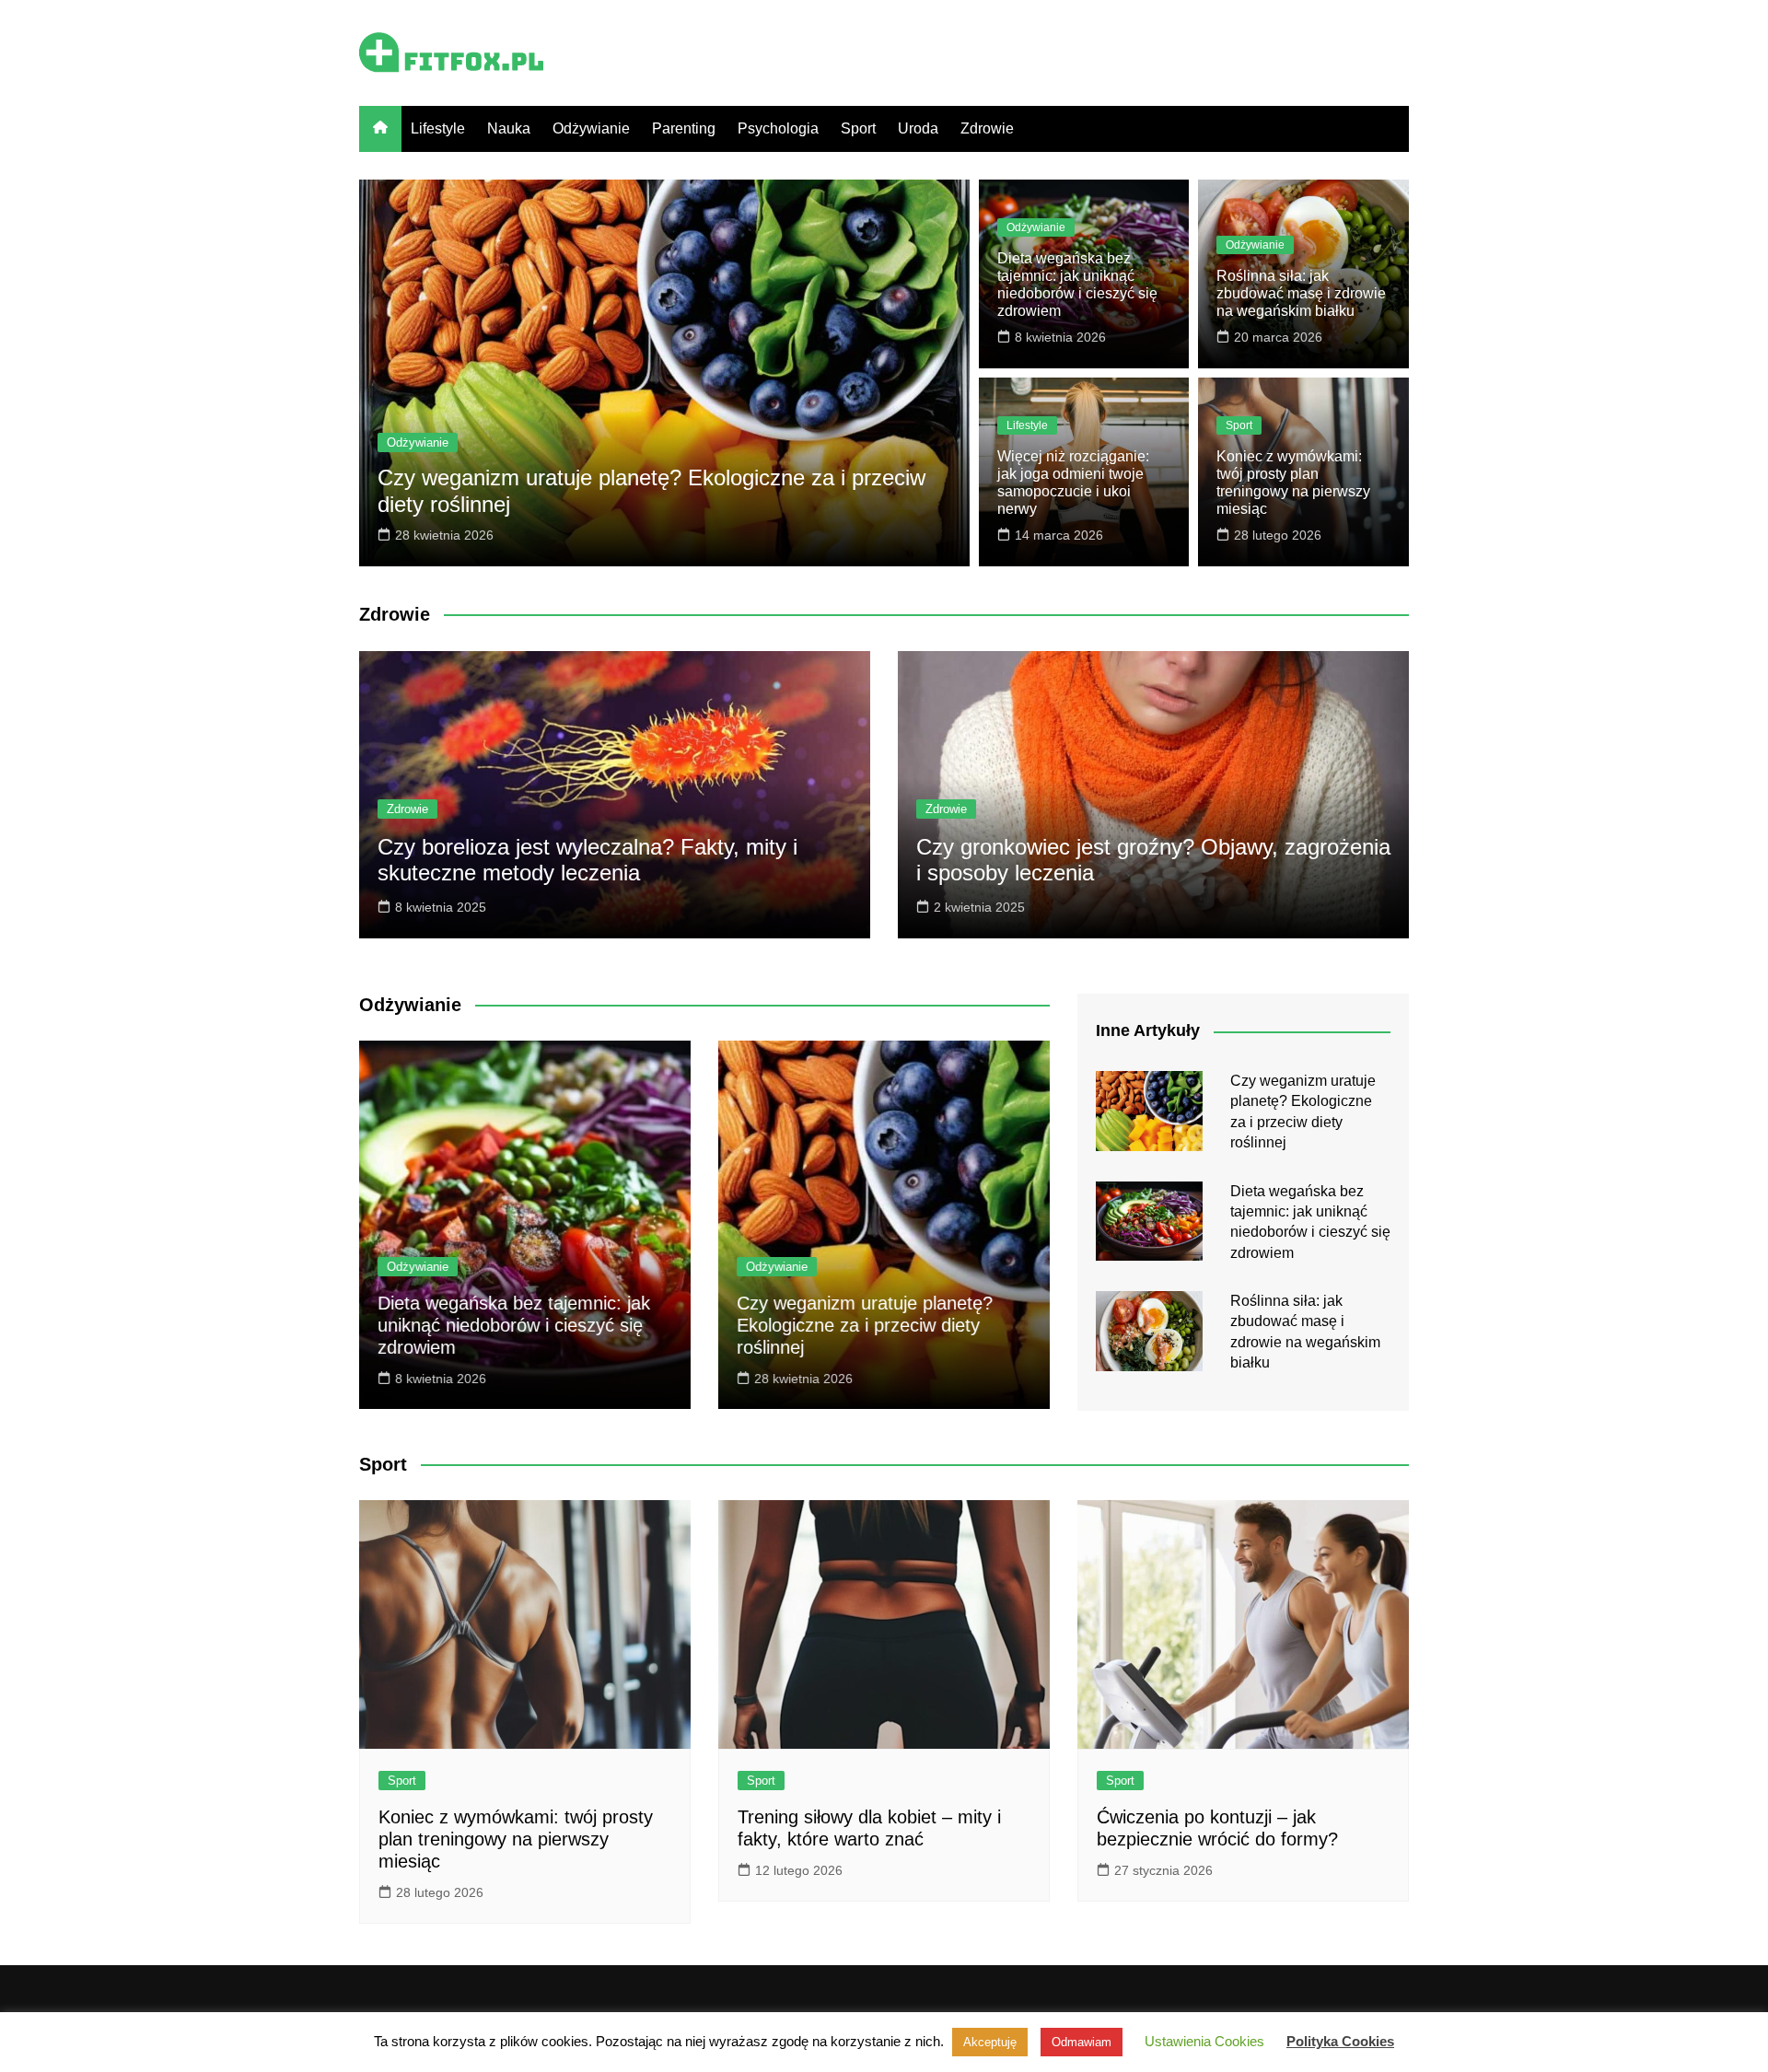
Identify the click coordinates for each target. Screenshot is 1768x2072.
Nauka (509, 128)
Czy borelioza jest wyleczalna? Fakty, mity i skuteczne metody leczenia (587, 860)
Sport (858, 128)
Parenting (684, 128)
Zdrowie (987, 128)
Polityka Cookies (1340, 2041)
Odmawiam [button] (1082, 2042)
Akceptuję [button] (990, 2042)
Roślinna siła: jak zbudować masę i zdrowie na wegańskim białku (1301, 293)
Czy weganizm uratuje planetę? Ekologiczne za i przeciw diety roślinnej (865, 1325)
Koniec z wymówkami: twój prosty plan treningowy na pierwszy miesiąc (516, 1839)
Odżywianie (591, 128)
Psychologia (778, 128)
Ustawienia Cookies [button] (1204, 2041)
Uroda (918, 128)
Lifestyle (438, 128)
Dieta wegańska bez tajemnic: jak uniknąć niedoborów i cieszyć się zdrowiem (514, 1325)
